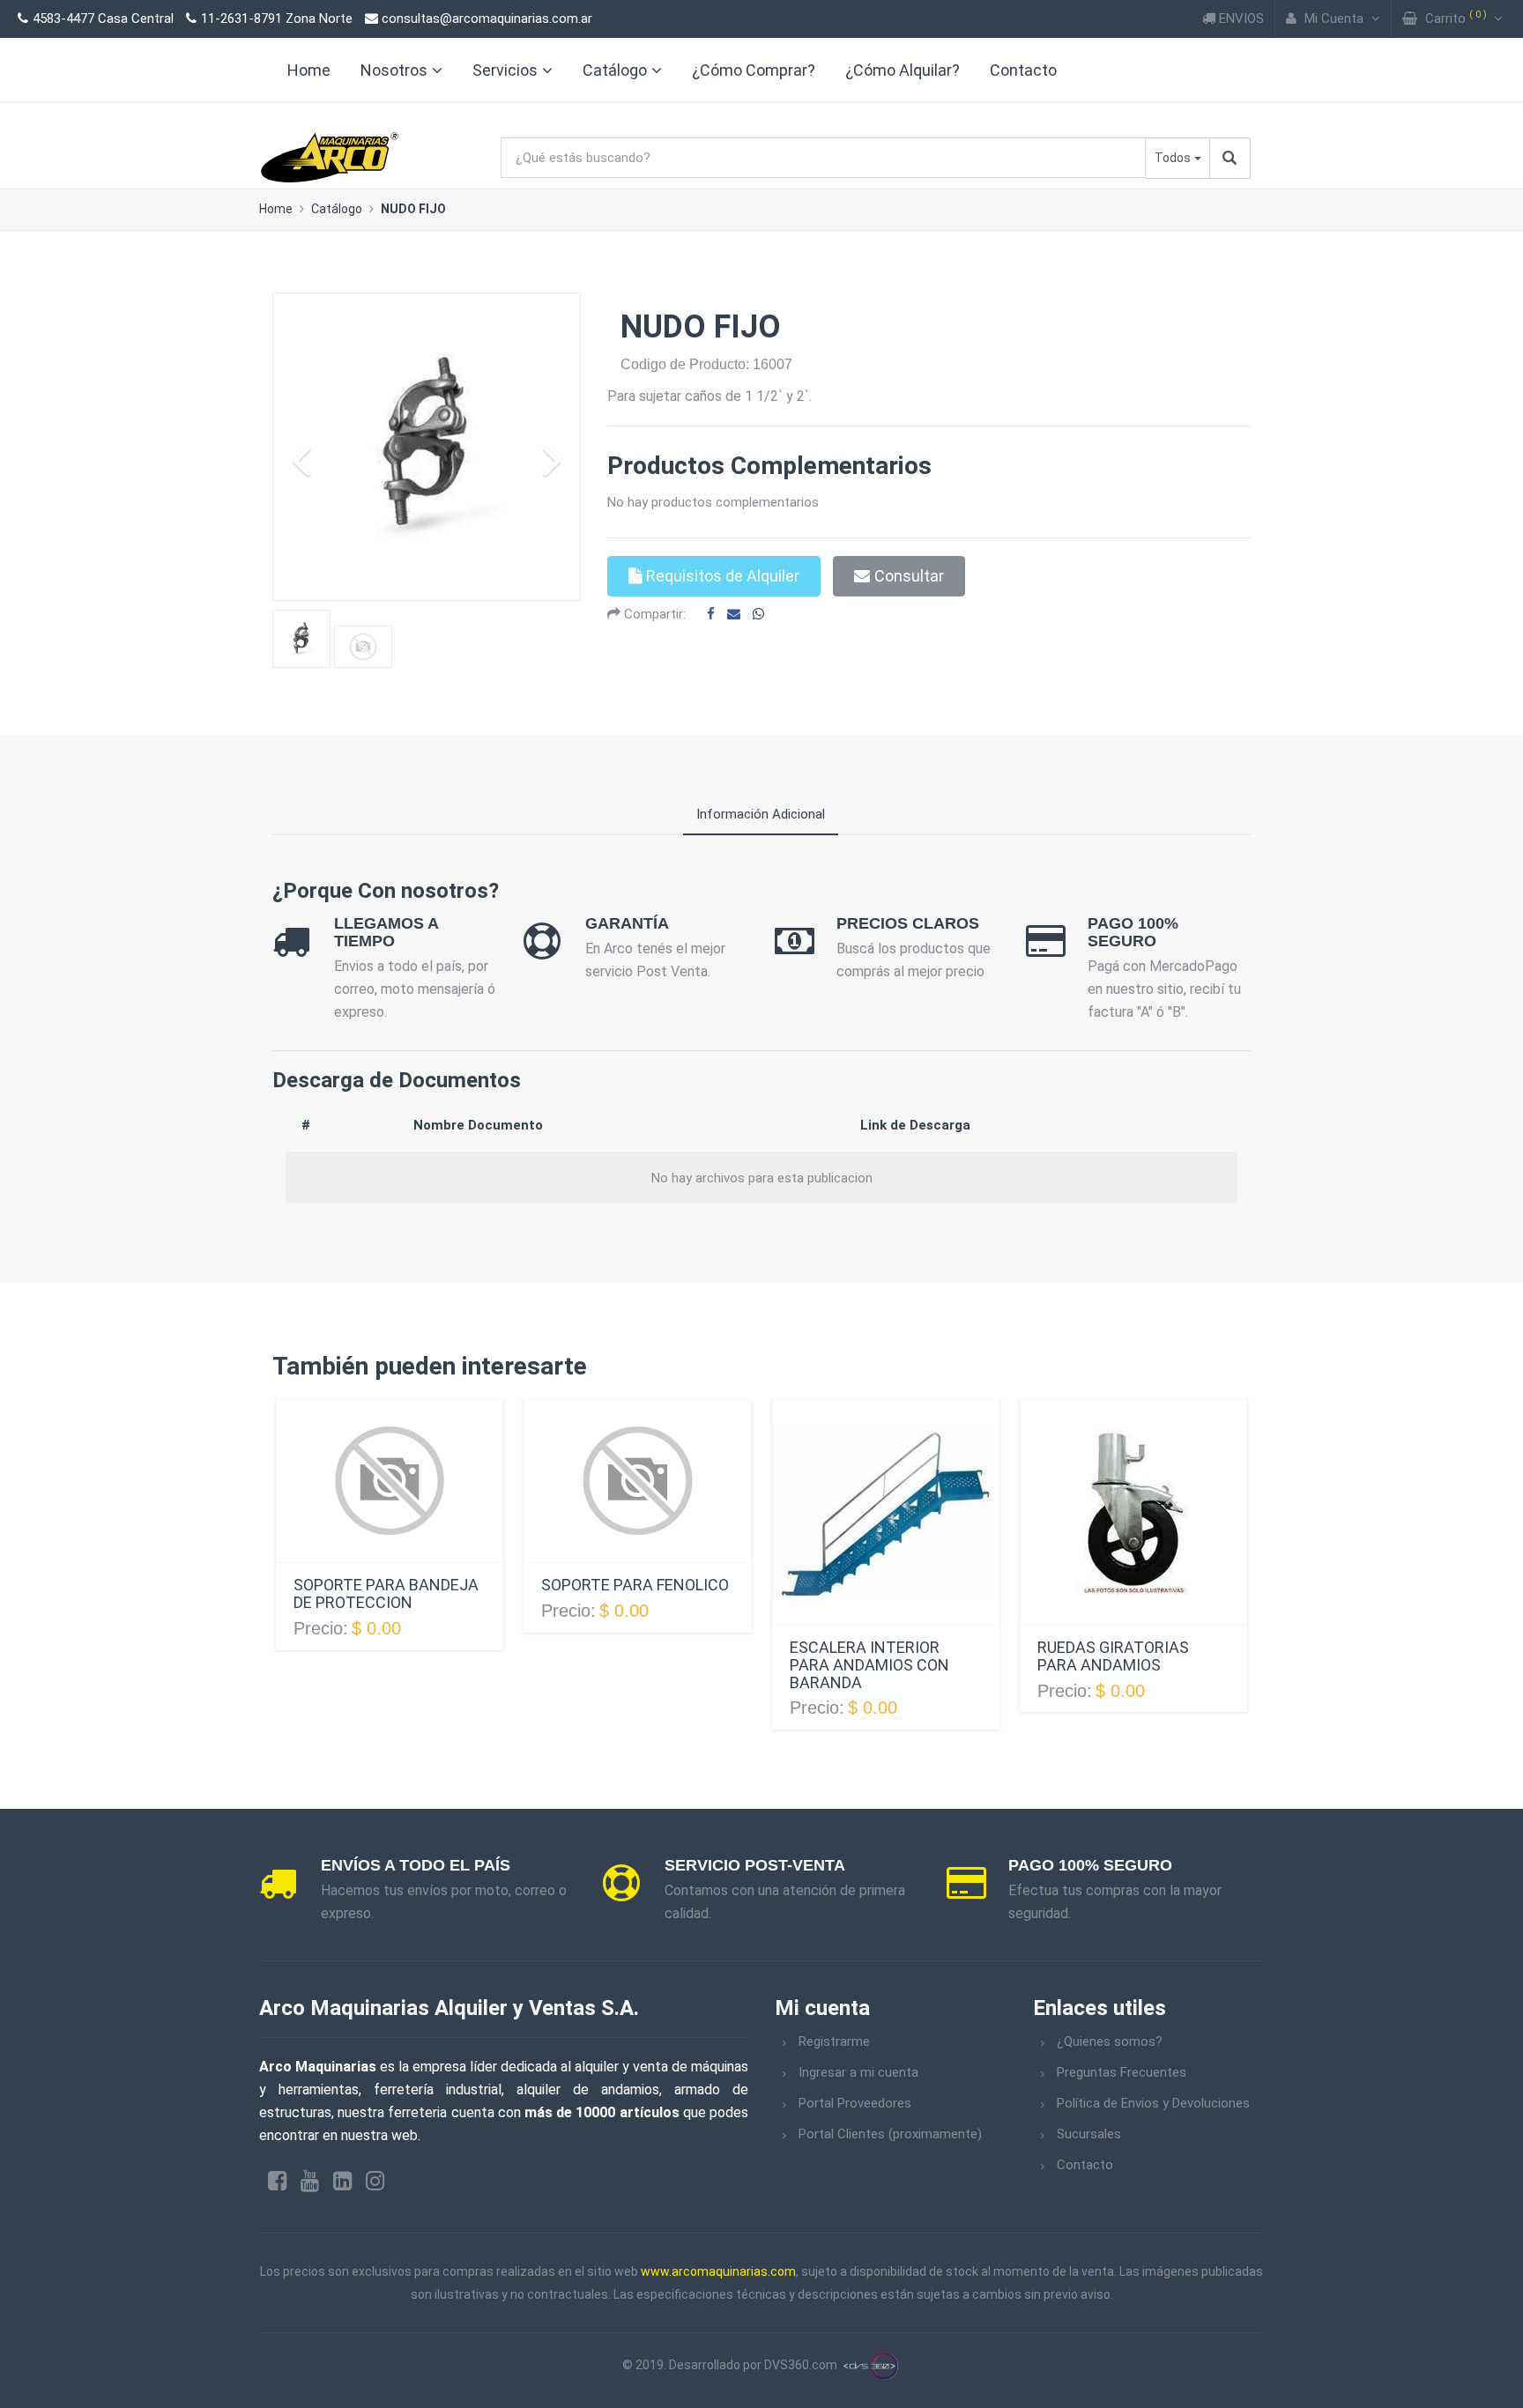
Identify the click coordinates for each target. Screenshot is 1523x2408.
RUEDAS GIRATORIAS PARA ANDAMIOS (1113, 1656)
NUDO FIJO (413, 209)
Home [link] (309, 70)
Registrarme (834, 2041)
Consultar (909, 576)
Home (276, 209)
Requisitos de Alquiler (723, 576)
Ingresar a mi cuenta (858, 2072)
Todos (1173, 158)
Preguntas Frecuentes (1122, 2072)
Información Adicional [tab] (761, 814)
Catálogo (615, 70)
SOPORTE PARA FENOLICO (635, 1585)
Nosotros (394, 70)
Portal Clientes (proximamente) (890, 2134)
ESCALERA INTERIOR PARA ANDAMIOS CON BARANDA (869, 1665)
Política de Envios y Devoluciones (1153, 2103)
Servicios (505, 70)
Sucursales (1089, 2134)
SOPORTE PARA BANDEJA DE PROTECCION (386, 1593)
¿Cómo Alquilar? (903, 70)
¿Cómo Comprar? (754, 70)
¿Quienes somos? (1110, 2041)
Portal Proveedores (855, 2103)
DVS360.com (801, 2365)
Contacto (1023, 70)
